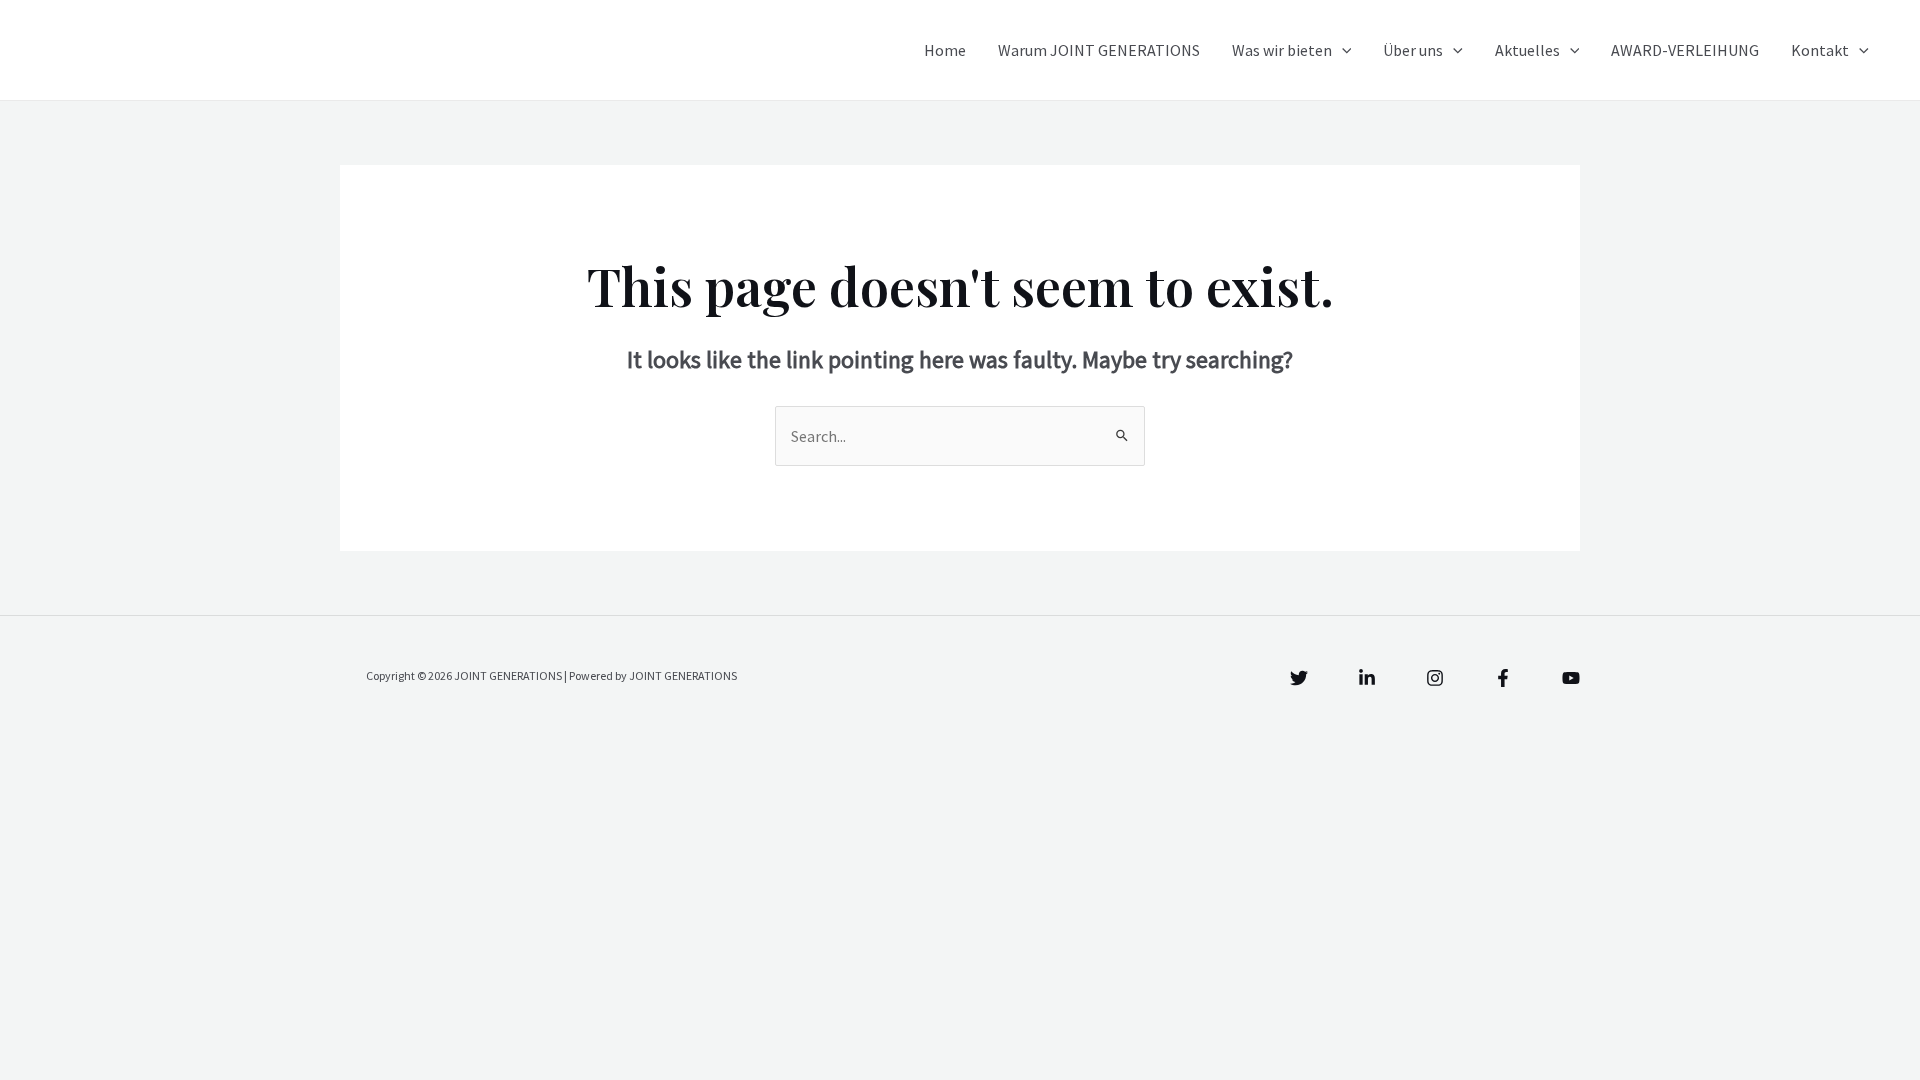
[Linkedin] (1367, 678)
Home (945, 50)
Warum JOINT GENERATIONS (1099, 50)
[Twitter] (1299, 678)
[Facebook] (1503, 678)
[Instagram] (1435, 678)
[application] (1342, 50)
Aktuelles (1527, 50)
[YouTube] (1571, 678)
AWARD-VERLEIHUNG (1685, 50)
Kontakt (1820, 50)
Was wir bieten (1282, 50)
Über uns (1413, 50)
